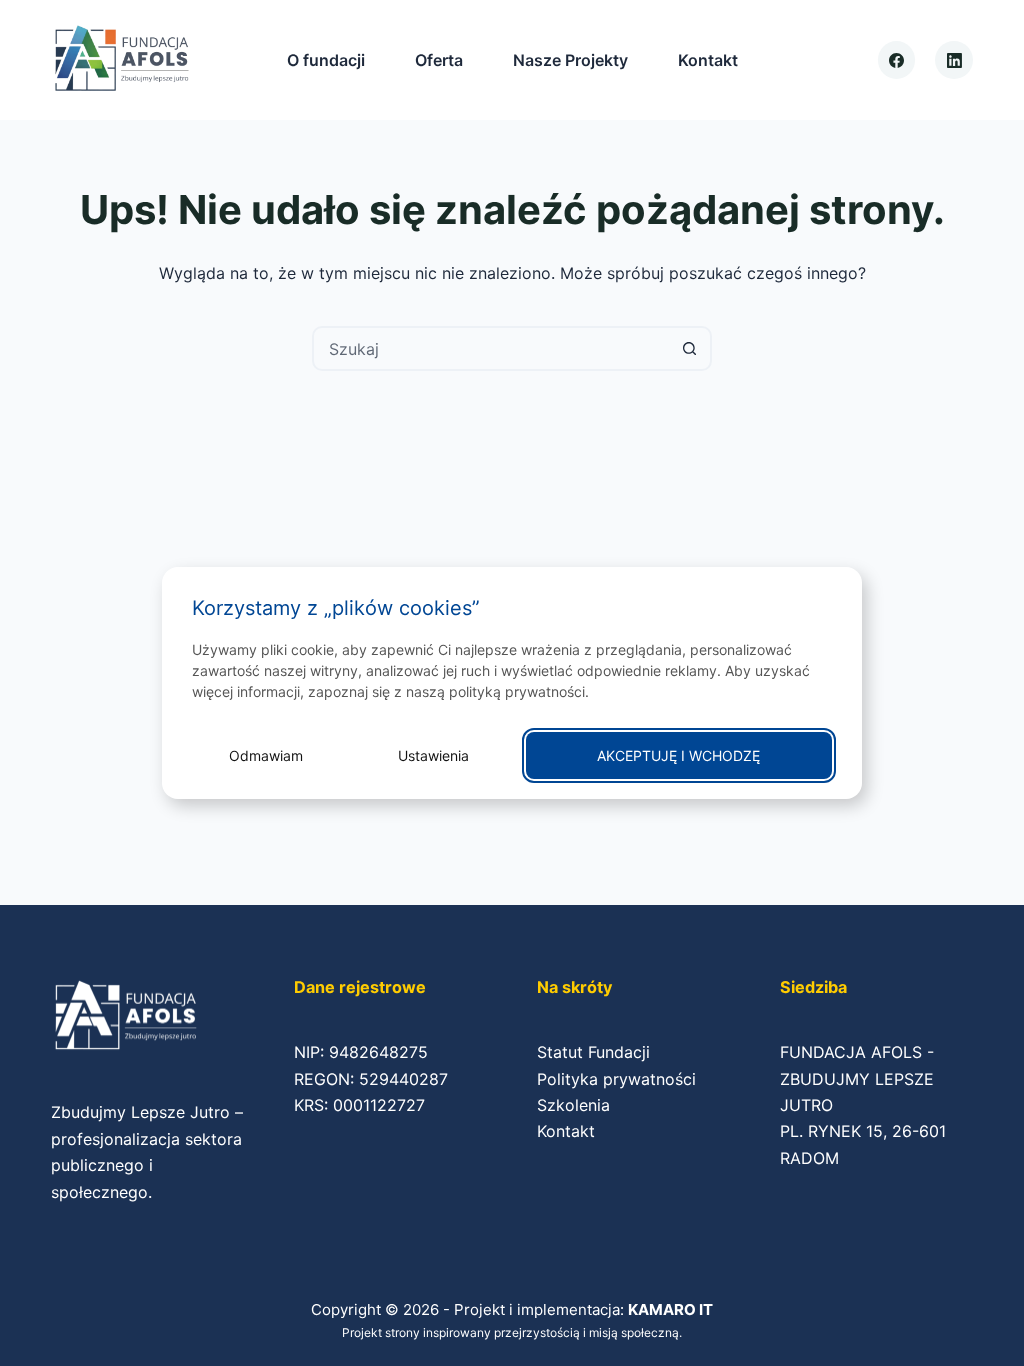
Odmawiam (266, 755)
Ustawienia (433, 755)
